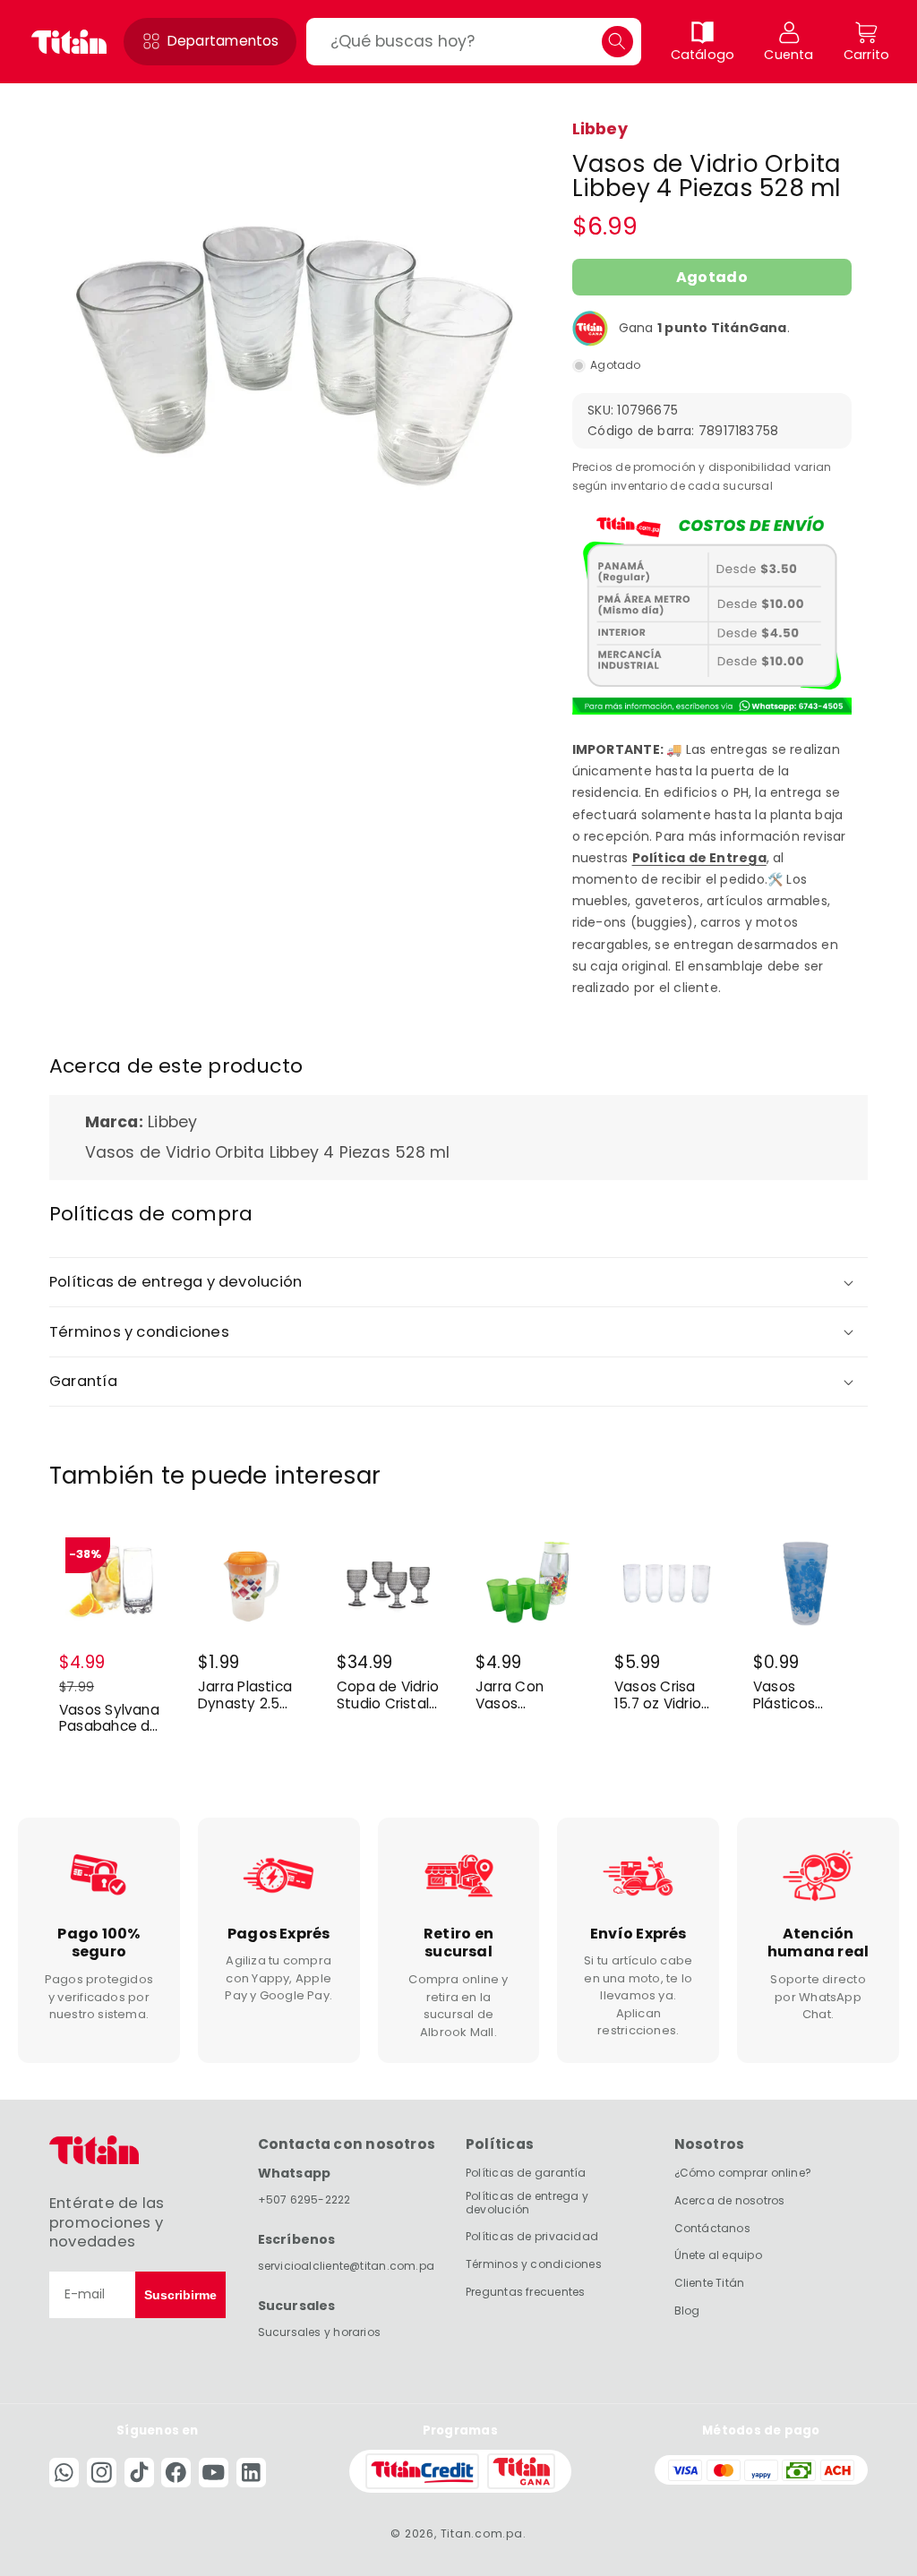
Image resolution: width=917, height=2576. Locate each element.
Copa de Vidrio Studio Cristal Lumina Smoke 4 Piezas (388, 1695)
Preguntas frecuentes (525, 2292)
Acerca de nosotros (730, 2200)
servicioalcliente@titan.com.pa (347, 2266)
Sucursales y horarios (320, 2332)
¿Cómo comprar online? (743, 2173)
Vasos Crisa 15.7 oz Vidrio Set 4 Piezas (658, 1695)
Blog (687, 2311)
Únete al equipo (718, 2255)
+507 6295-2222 (304, 2199)
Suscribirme (180, 2295)
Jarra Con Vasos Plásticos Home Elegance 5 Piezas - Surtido (513, 1695)
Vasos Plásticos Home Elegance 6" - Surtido (798, 1695)
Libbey (600, 129)
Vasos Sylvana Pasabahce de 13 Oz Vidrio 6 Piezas (109, 1719)
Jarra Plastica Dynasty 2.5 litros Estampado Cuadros (245, 1695)
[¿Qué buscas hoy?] (617, 42)
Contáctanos (712, 2228)
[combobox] (473, 42)
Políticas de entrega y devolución (527, 2202)
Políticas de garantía (526, 2173)
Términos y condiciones (534, 2264)
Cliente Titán (710, 2283)
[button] (210, 42)
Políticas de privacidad (532, 2236)
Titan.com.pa (482, 2533)
